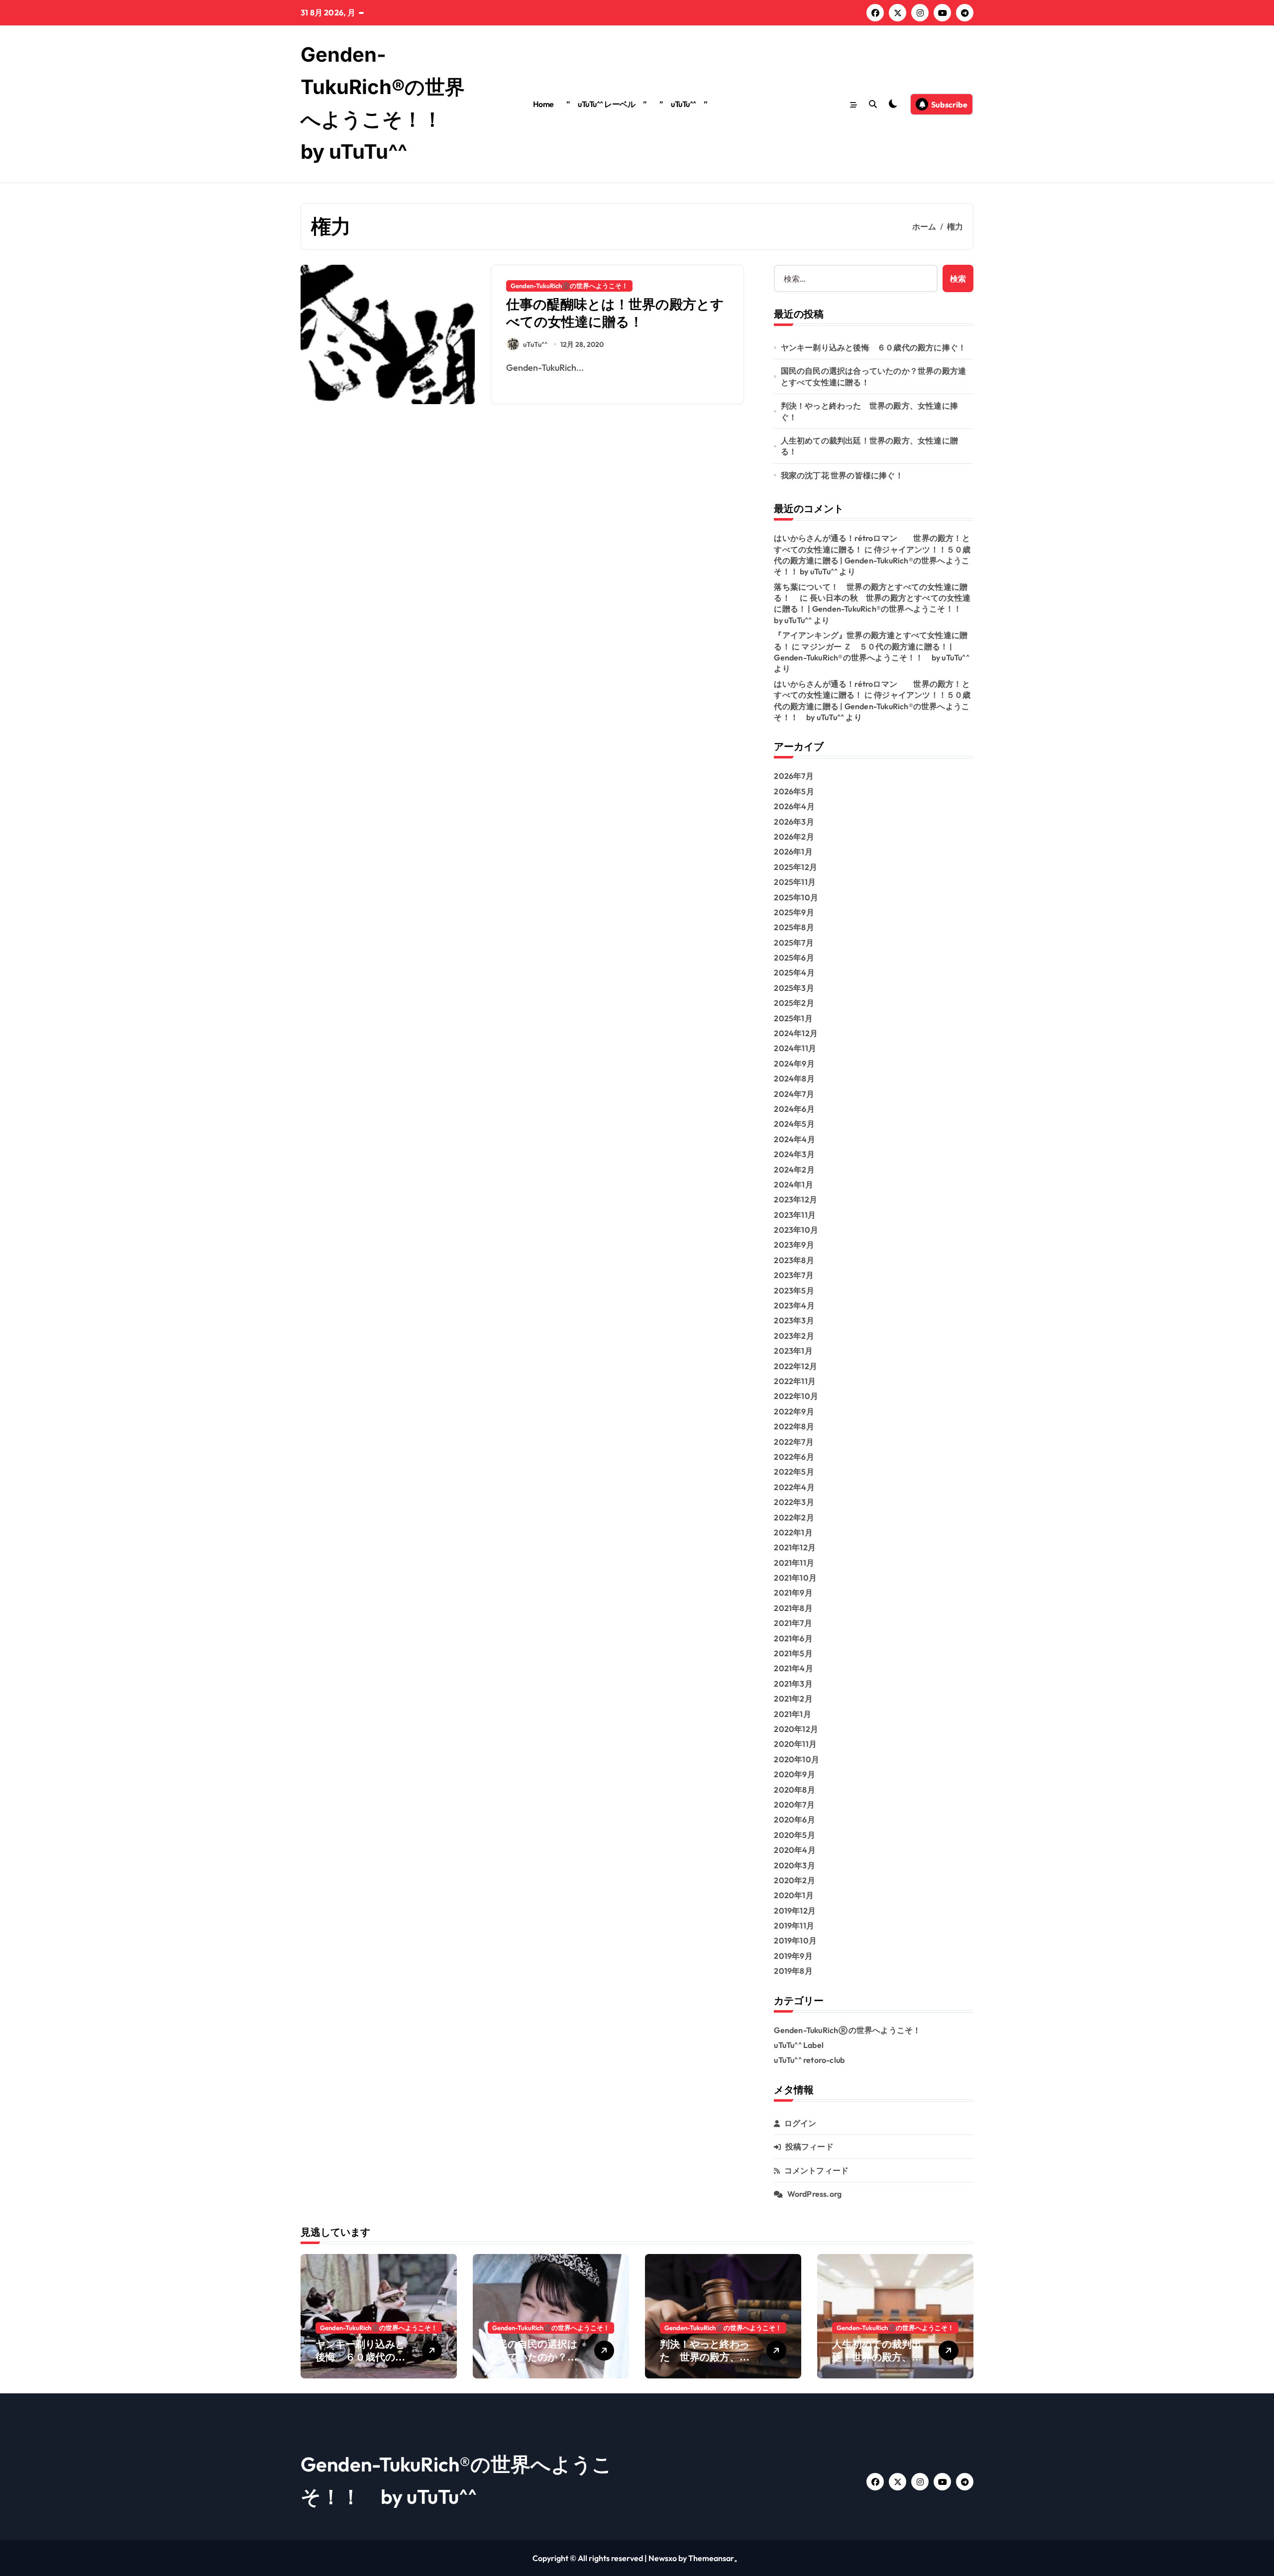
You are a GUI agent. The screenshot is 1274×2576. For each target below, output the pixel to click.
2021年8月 (793, 1608)
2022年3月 (794, 1502)
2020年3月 (794, 1865)
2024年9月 (794, 1064)
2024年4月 (794, 1139)
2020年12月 (796, 1729)
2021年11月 (794, 1563)
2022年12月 (796, 1366)
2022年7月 (794, 1442)
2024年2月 (794, 1170)
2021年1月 (792, 1714)
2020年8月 (794, 1790)
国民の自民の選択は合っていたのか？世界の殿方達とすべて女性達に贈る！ (874, 376)
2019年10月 (795, 1940)
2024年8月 (794, 1078)
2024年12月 (796, 1033)
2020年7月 (794, 1805)
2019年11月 (794, 1926)
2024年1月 (793, 1184)
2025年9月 (794, 912)
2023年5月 (794, 1290)
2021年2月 (793, 1699)
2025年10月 (796, 897)
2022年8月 (794, 1426)
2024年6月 (794, 1109)
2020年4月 (795, 1850)
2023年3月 (794, 1320)
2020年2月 (794, 1880)
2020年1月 (794, 1895)
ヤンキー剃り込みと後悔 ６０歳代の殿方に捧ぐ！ (874, 347)
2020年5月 (794, 1835)
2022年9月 (794, 1411)
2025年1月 (793, 1018)
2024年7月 (794, 1094)
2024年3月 (794, 1154)
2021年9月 (793, 1593)
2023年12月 (796, 1199)
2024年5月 (794, 1124)
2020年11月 (795, 1744)
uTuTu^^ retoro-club (809, 2060)
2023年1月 (793, 1351)
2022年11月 (795, 1381)
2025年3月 (794, 988)
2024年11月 (795, 1048)
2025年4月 (794, 972)
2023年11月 (795, 1215)
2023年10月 (796, 1230)
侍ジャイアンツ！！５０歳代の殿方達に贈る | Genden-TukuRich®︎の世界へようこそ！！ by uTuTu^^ (872, 561)
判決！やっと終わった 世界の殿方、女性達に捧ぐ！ (869, 411)
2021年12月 (795, 1547)
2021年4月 (793, 1668)
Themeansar (711, 2558)
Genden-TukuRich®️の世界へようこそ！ (569, 286)
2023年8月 (794, 1260)
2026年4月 (794, 806)
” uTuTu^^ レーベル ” (606, 104)
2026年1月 (793, 852)
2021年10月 (795, 1578)
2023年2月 (794, 1336)
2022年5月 (794, 1472)
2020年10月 (796, 1759)
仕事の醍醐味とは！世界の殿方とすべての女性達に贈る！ (615, 313)
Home (543, 104)
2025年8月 (794, 927)
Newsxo (663, 2558)
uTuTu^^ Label (799, 2045)
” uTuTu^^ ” (684, 104)
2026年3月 (794, 822)
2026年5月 (794, 791)
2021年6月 (793, 1638)
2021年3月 (793, 1684)
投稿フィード (809, 2147)
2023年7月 (794, 1275)
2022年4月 (794, 1487)
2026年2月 (794, 837)
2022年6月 (794, 1457)
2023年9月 (794, 1245)
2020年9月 (794, 1774)
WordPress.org (815, 2194)
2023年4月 (794, 1305)
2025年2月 (794, 1003)
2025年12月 (796, 867)
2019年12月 (795, 1911)
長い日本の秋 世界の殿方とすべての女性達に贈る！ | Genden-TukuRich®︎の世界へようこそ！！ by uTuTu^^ (872, 609)
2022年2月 (794, 1517)
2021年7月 (793, 1623)
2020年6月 (794, 1820)
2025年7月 (794, 943)
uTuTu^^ (535, 344)
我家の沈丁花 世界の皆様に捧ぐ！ (842, 475)
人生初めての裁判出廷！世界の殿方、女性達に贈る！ (869, 446)
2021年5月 (793, 1653)
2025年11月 (795, 882)
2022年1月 (793, 1532)
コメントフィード (817, 2170)
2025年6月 (794, 958)
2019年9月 (793, 1956)
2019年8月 (793, 1971)
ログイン (800, 2123)
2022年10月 (796, 1396)
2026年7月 (794, 776)
